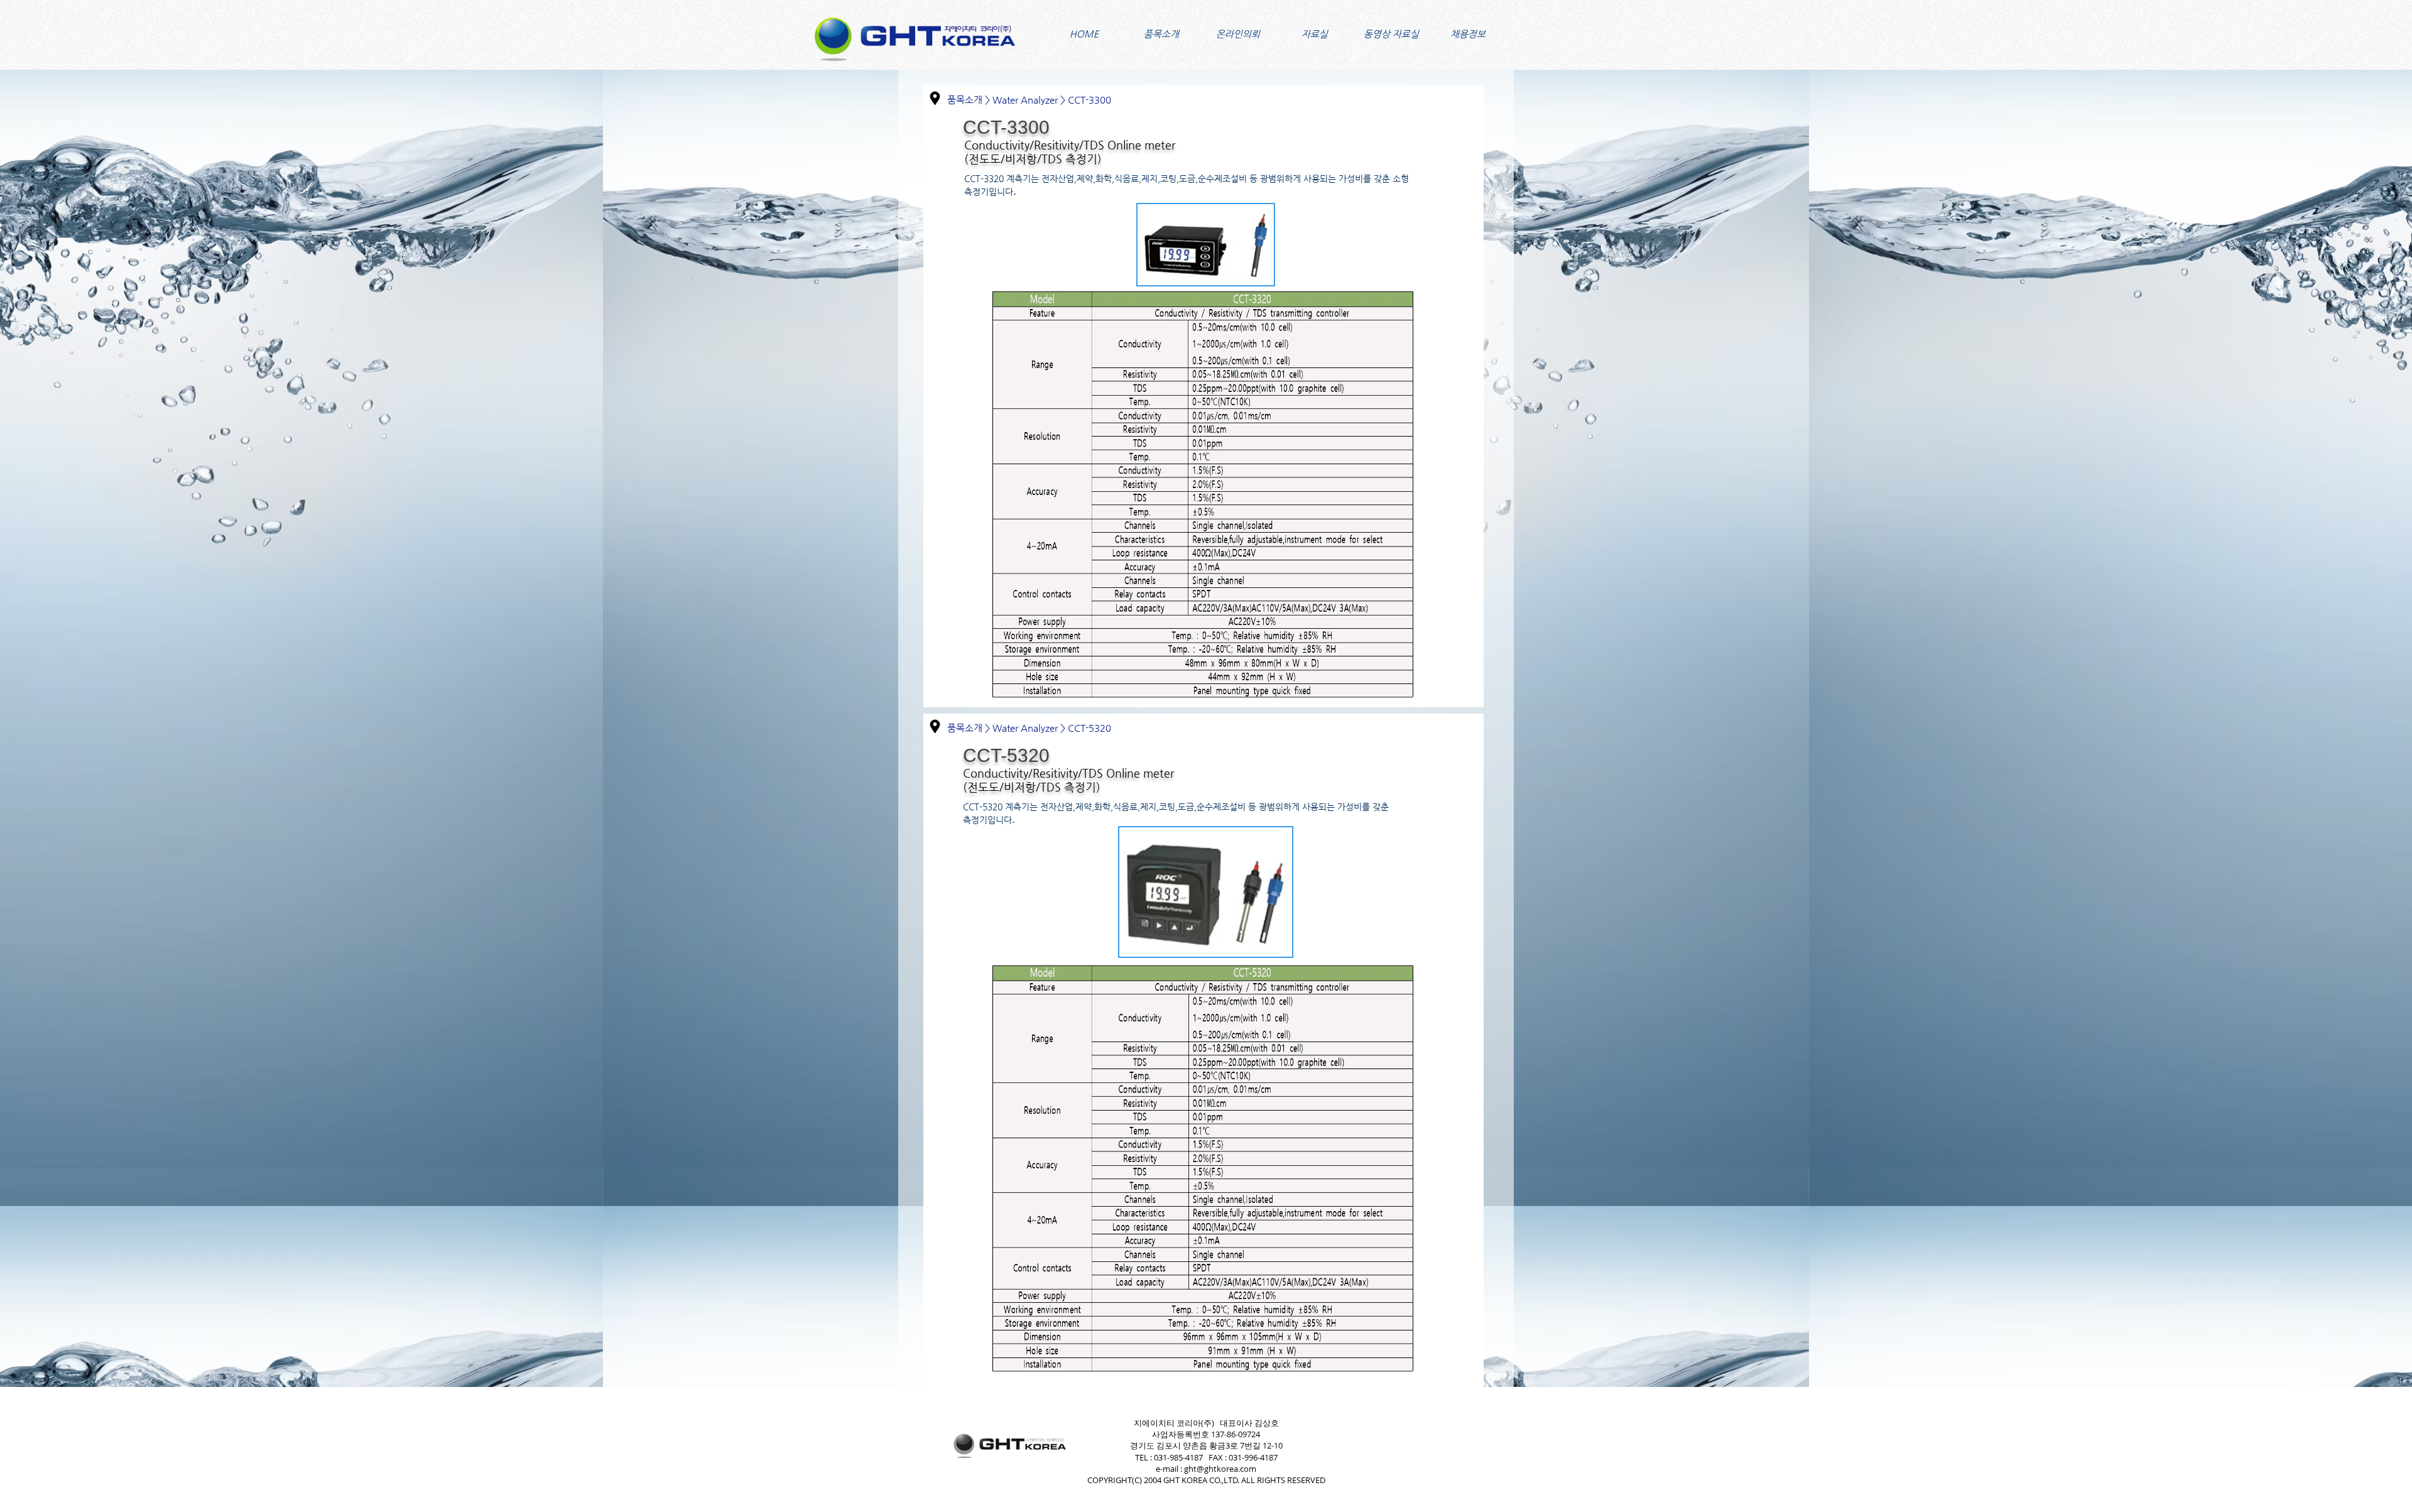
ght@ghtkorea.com (1220, 1469)
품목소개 (965, 100)
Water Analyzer (1025, 100)
